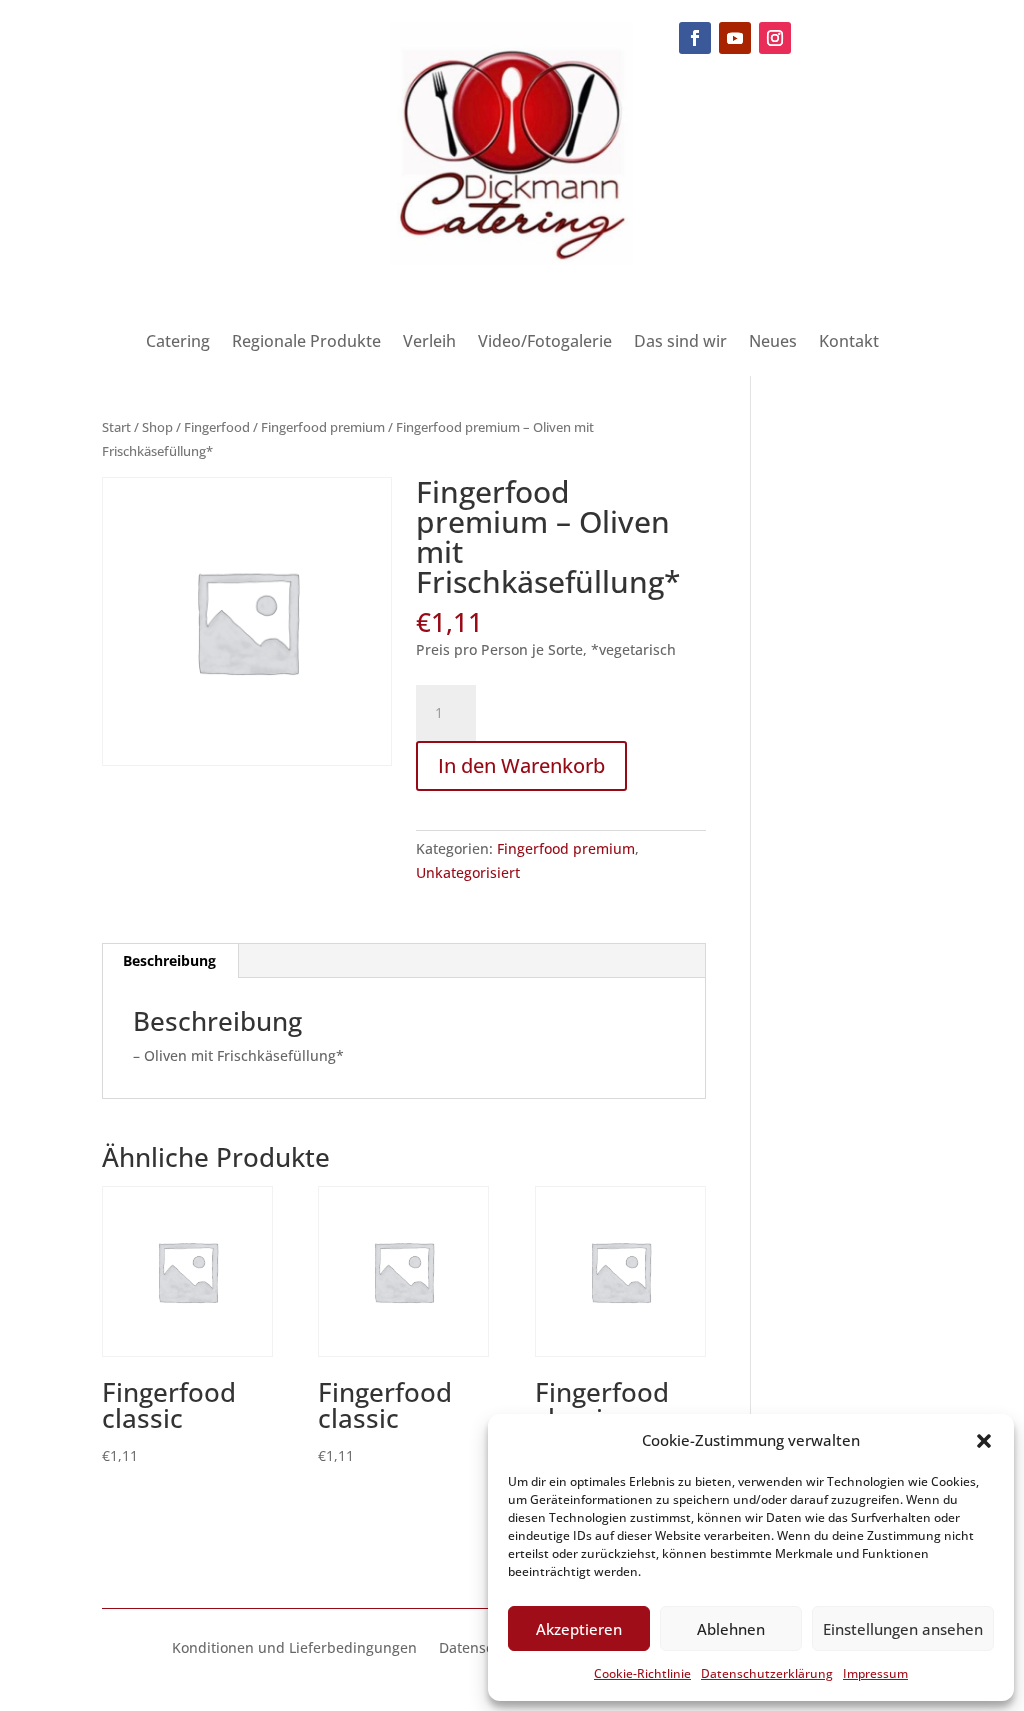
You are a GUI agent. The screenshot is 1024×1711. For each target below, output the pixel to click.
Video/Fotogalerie (545, 343)
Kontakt (849, 343)
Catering (178, 343)
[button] (984, 1441)
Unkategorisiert (468, 872)
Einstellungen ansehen (903, 1629)
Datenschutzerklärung (767, 1673)
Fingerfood (217, 427)
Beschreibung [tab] (169, 960)
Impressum (875, 1673)
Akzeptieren (579, 1629)
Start (116, 427)
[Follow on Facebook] (695, 38)
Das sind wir (680, 343)
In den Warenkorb (521, 765)
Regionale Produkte (306, 343)
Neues (773, 343)
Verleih (429, 343)
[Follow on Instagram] (775, 38)
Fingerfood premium (323, 427)
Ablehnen (731, 1629)
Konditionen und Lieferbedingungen (294, 1649)
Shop (157, 427)
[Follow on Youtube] (735, 38)
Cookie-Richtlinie (642, 1673)
